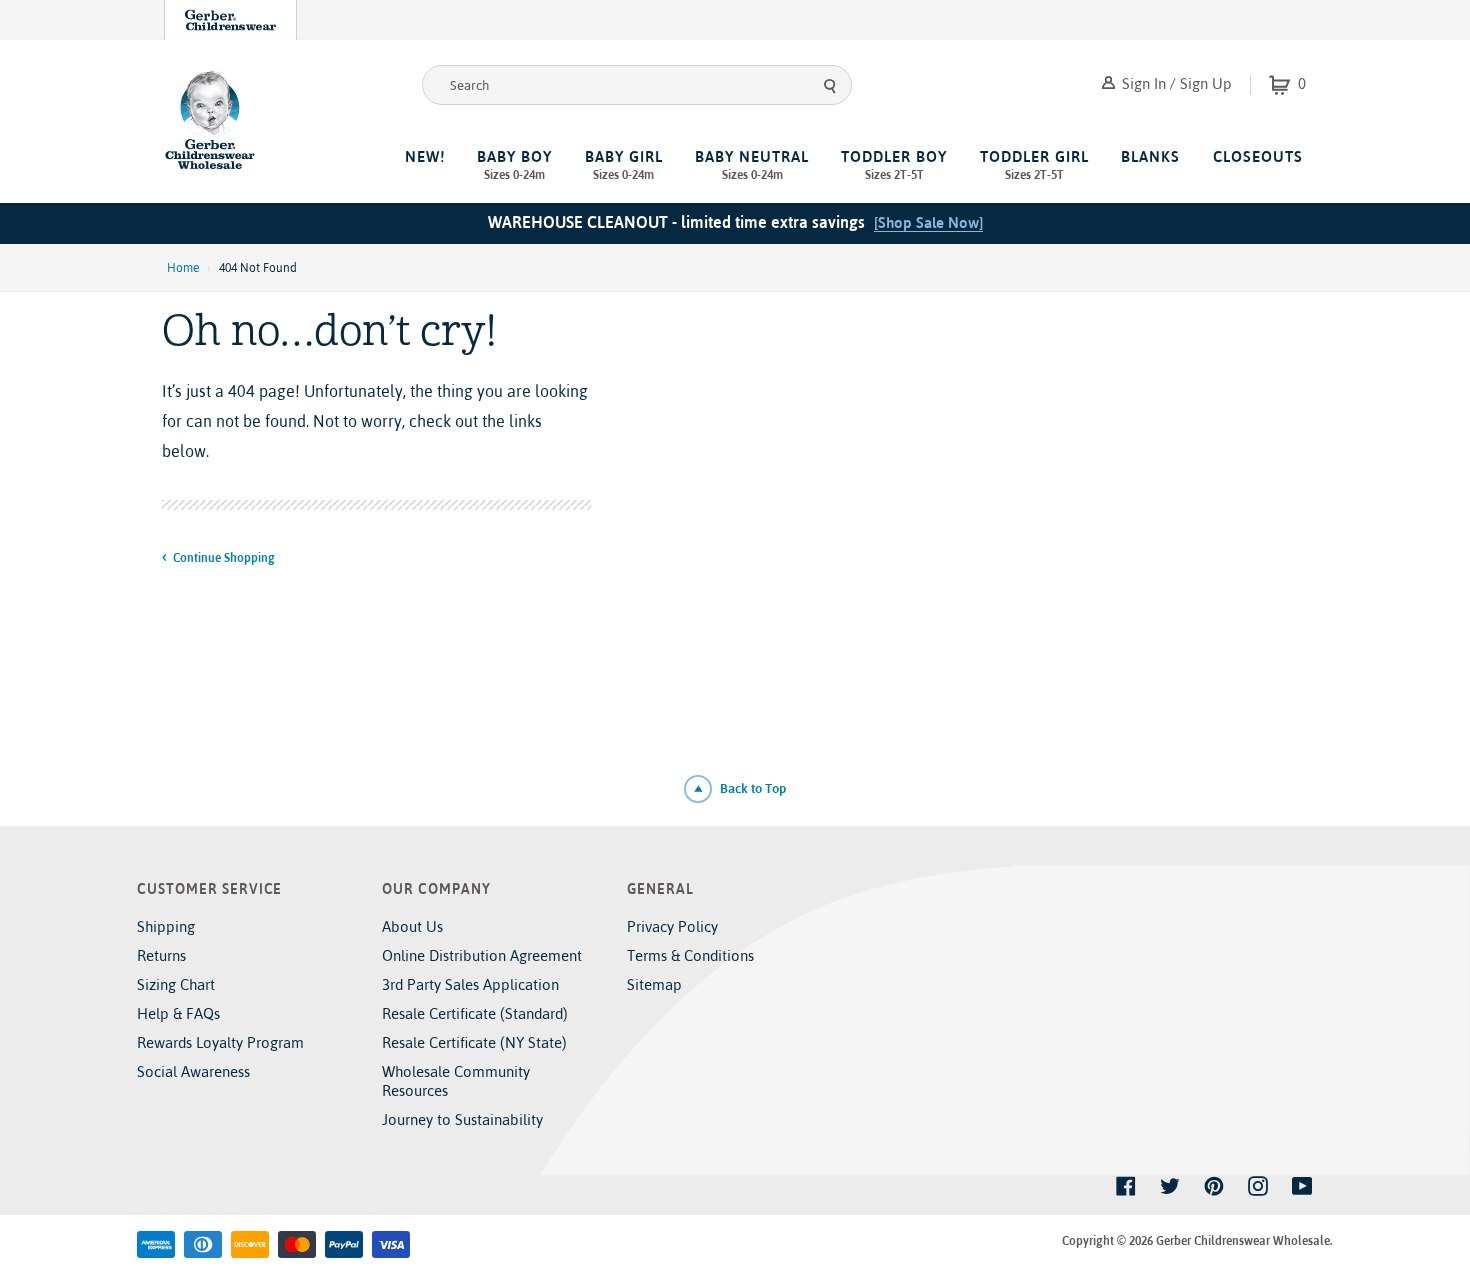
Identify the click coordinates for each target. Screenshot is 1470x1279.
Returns (161, 955)
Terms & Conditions (690, 955)
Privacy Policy (672, 926)
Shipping (166, 926)
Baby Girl (624, 165)
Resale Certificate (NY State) (474, 1042)
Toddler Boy (894, 165)
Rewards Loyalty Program (220, 1042)
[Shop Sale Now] (928, 222)
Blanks (1150, 156)
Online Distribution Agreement (482, 955)
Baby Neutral (752, 165)
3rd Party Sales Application (470, 984)
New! (425, 156)
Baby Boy (514, 165)
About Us (412, 926)
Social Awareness (193, 1071)
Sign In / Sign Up (1175, 83)
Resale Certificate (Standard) (475, 1013)
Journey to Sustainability (462, 1119)
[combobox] (637, 85)
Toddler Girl (1034, 165)
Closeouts (1258, 156)
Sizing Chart (176, 984)
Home (183, 268)
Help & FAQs (178, 1013)
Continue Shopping (223, 558)
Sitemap (654, 984)
